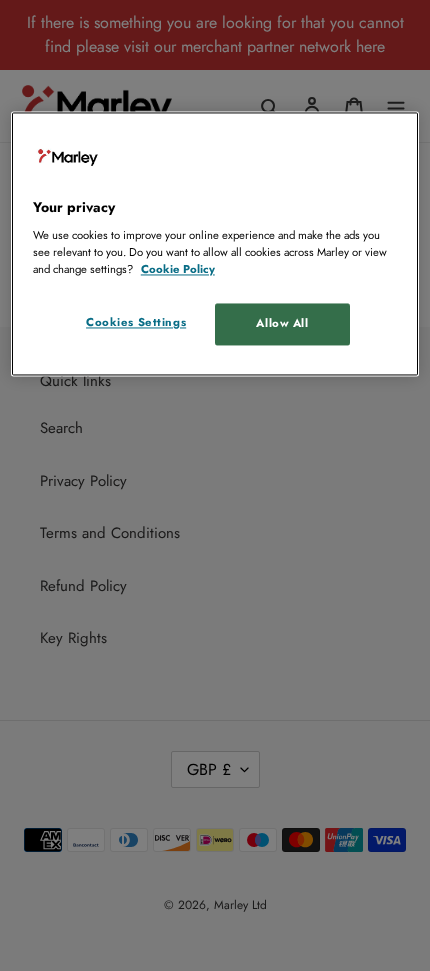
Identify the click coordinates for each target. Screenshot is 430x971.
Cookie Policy (178, 270)
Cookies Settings (136, 323)
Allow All (282, 324)
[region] (215, 244)
